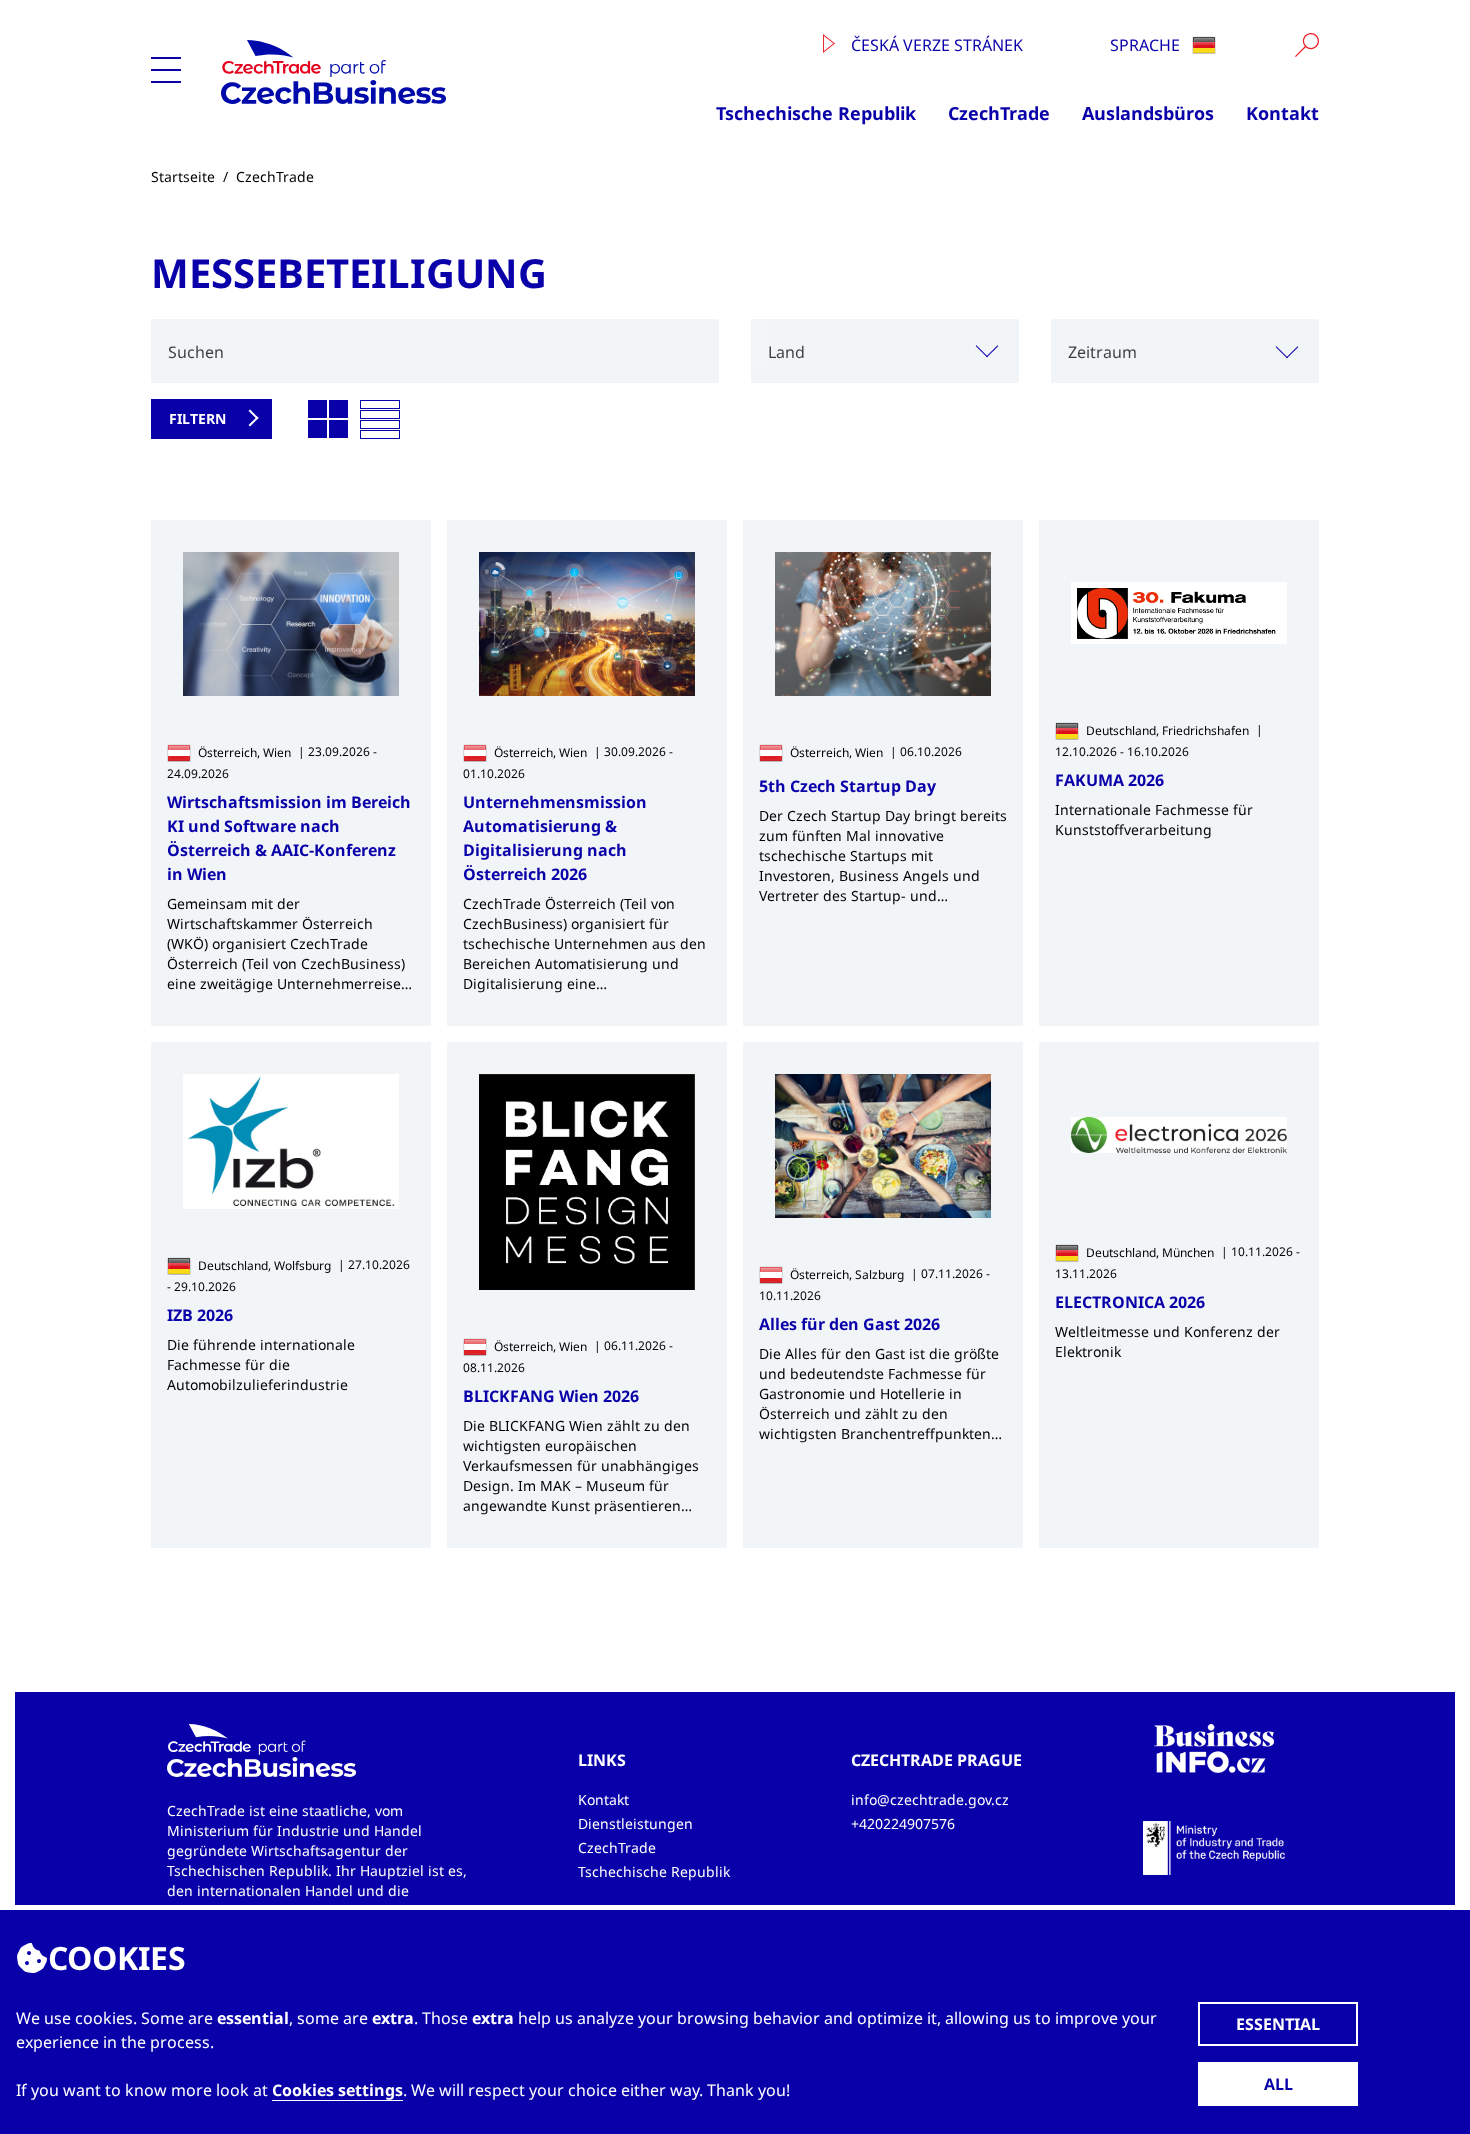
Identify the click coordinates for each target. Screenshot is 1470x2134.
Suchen (196, 352)
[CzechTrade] (397, 72)
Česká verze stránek (935, 45)
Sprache (1147, 45)
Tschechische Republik (816, 113)
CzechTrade (999, 113)
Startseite (183, 176)
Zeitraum (1102, 352)
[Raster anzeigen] (328, 420)
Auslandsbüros (1148, 113)
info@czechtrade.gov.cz (930, 1799)
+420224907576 (903, 1823)
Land (786, 352)
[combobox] (885, 351)
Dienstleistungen (635, 1823)
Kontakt (1282, 113)
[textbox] (1185, 351)
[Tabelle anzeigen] (380, 420)
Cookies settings (337, 2090)
